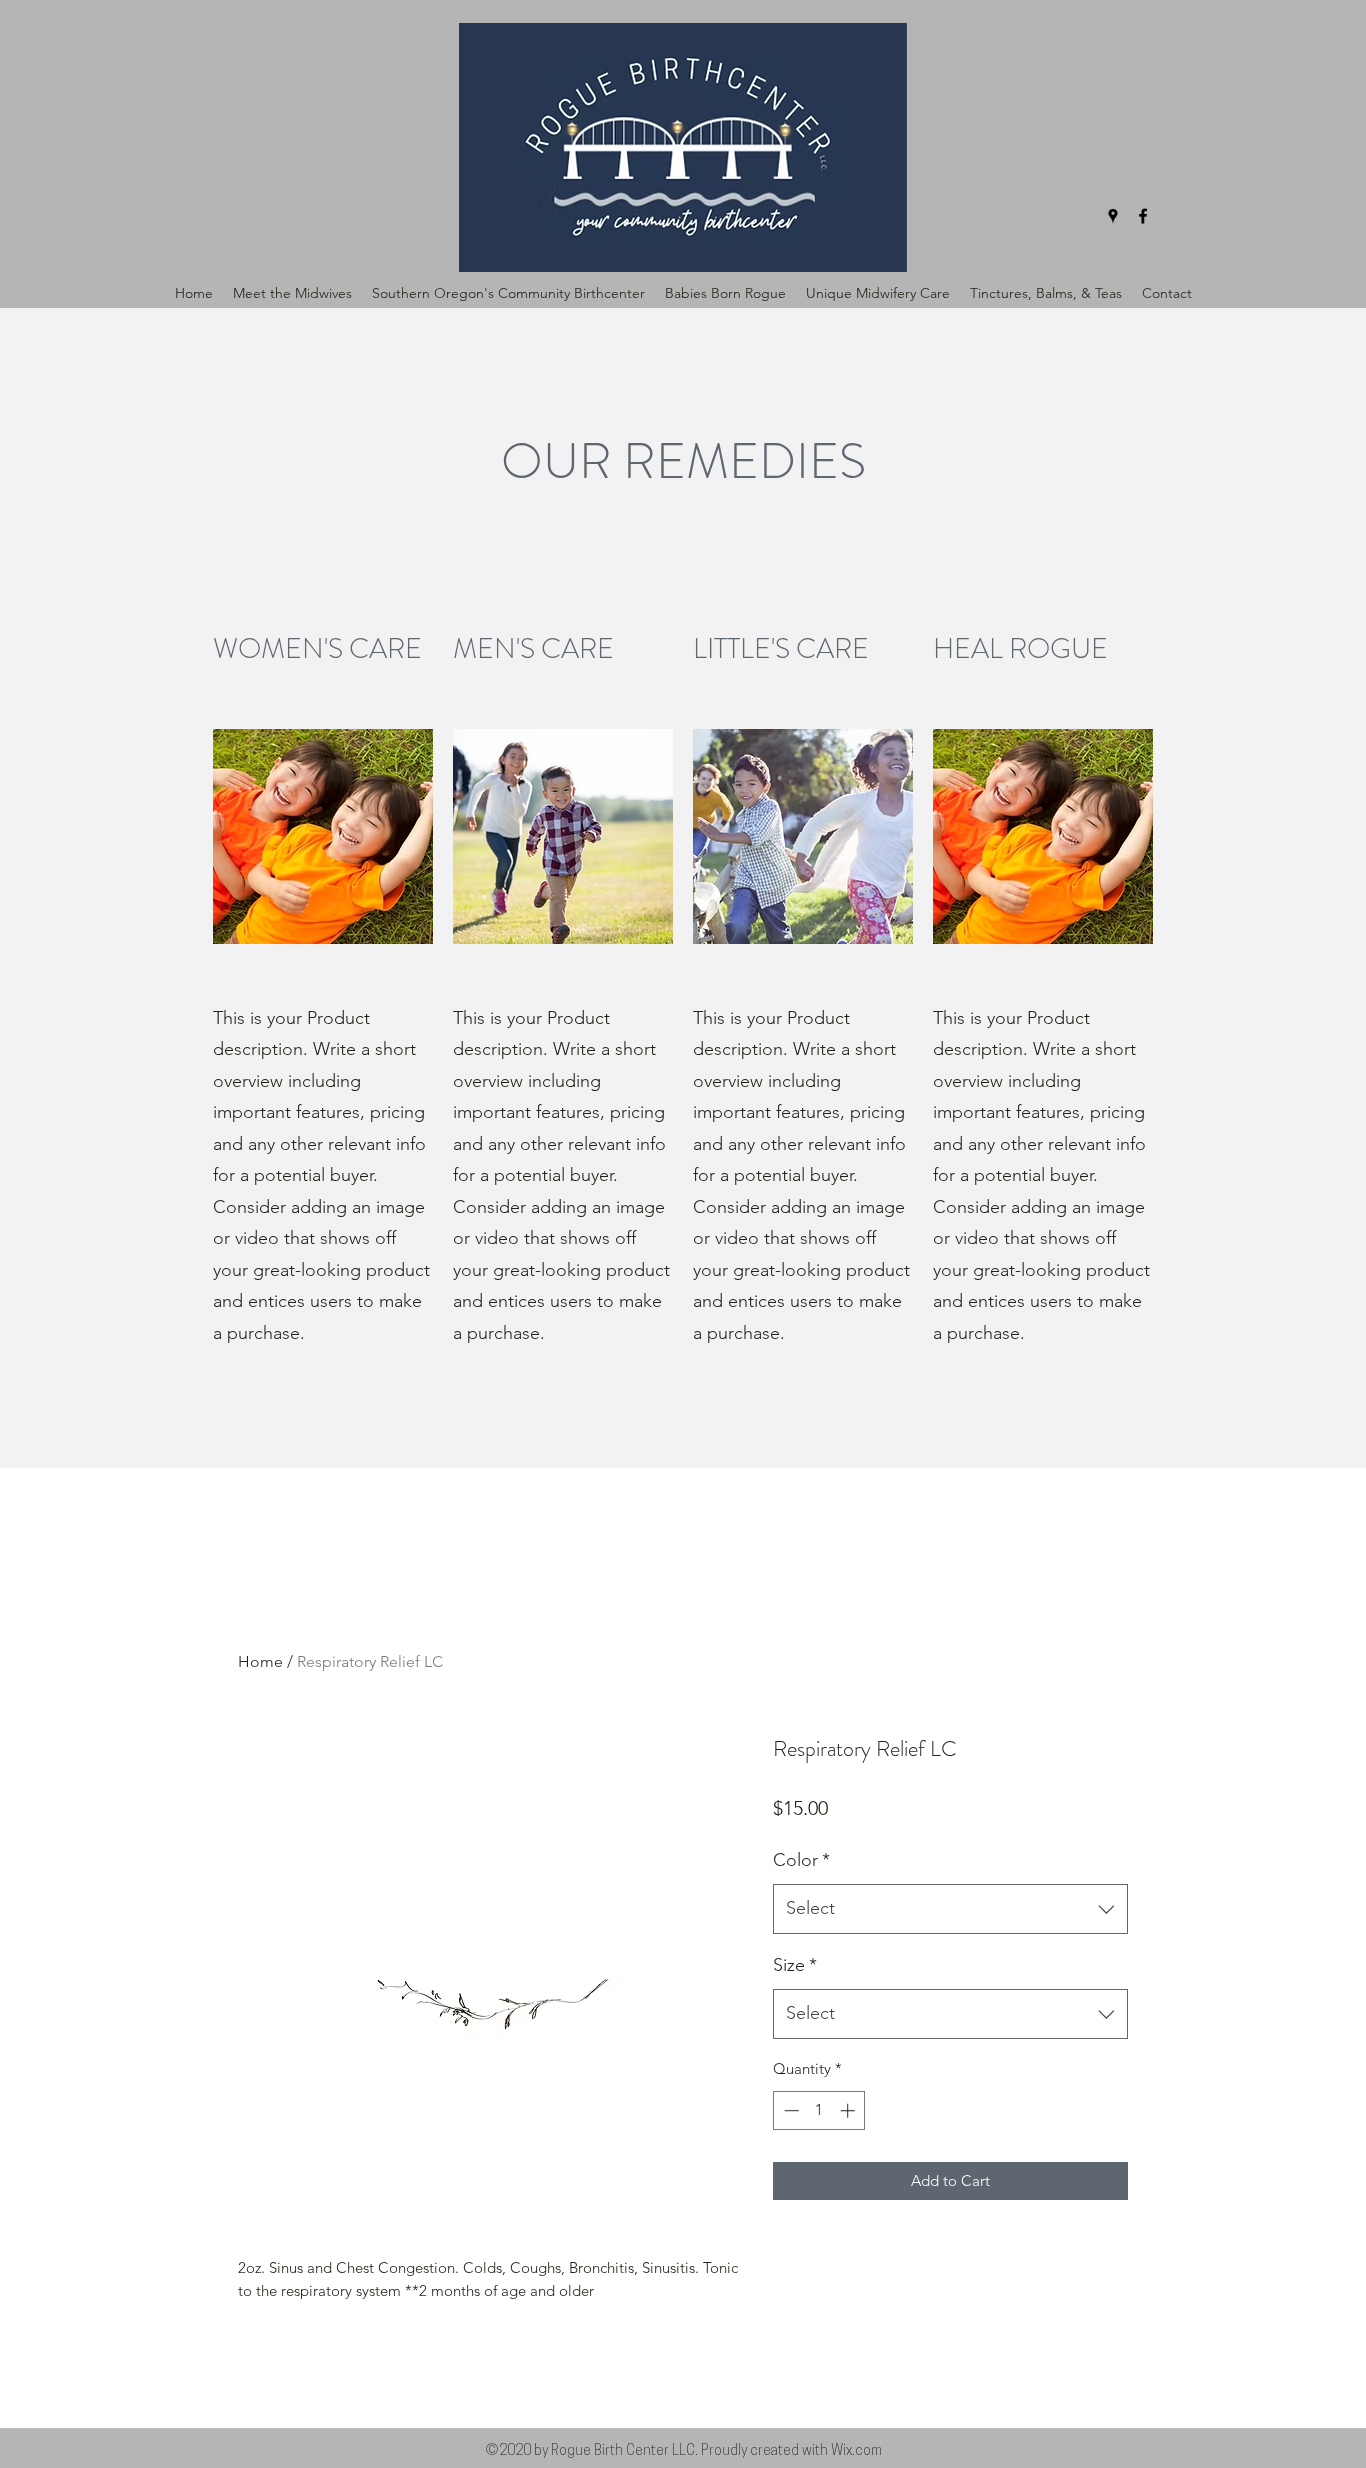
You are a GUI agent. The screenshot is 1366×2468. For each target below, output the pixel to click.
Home (260, 1661)
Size (795, 1965)
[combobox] (950, 1909)
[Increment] (849, 2110)
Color (801, 1860)
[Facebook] (1143, 216)
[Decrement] (789, 2110)
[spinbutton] (819, 2110)
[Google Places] (1113, 216)
